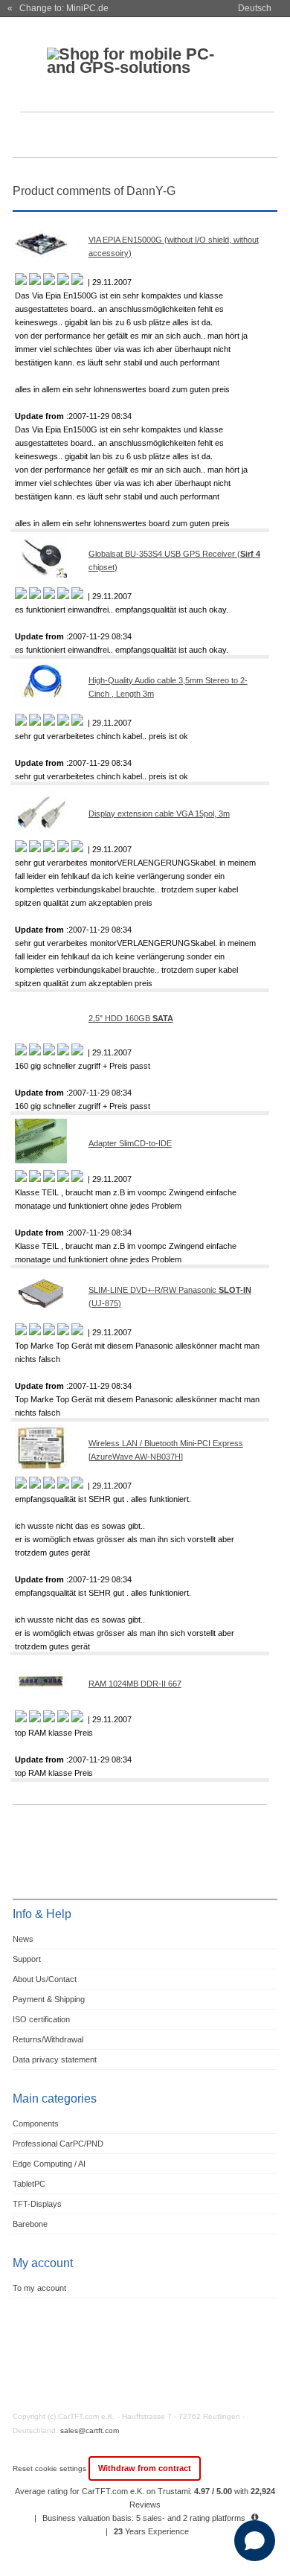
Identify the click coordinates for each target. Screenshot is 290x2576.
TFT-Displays (37, 2204)
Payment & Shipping (49, 1999)
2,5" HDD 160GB (131, 1018)
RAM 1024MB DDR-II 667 (135, 1684)
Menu (33, 137)
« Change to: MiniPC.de (58, 8)
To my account (39, 2288)
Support (27, 1959)
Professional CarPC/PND (58, 2144)
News (23, 1939)
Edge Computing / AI (49, 2164)
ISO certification (41, 2019)
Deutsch (255, 8)
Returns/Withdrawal (48, 2039)
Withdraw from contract (145, 2468)
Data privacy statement (55, 2059)
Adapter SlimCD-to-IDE (130, 1143)
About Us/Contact (45, 1979)
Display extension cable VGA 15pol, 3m (159, 814)
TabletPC (29, 2184)
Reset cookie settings (51, 2468)
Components (36, 2123)
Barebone (30, 2224)
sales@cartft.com (90, 2430)
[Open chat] (255, 2541)
